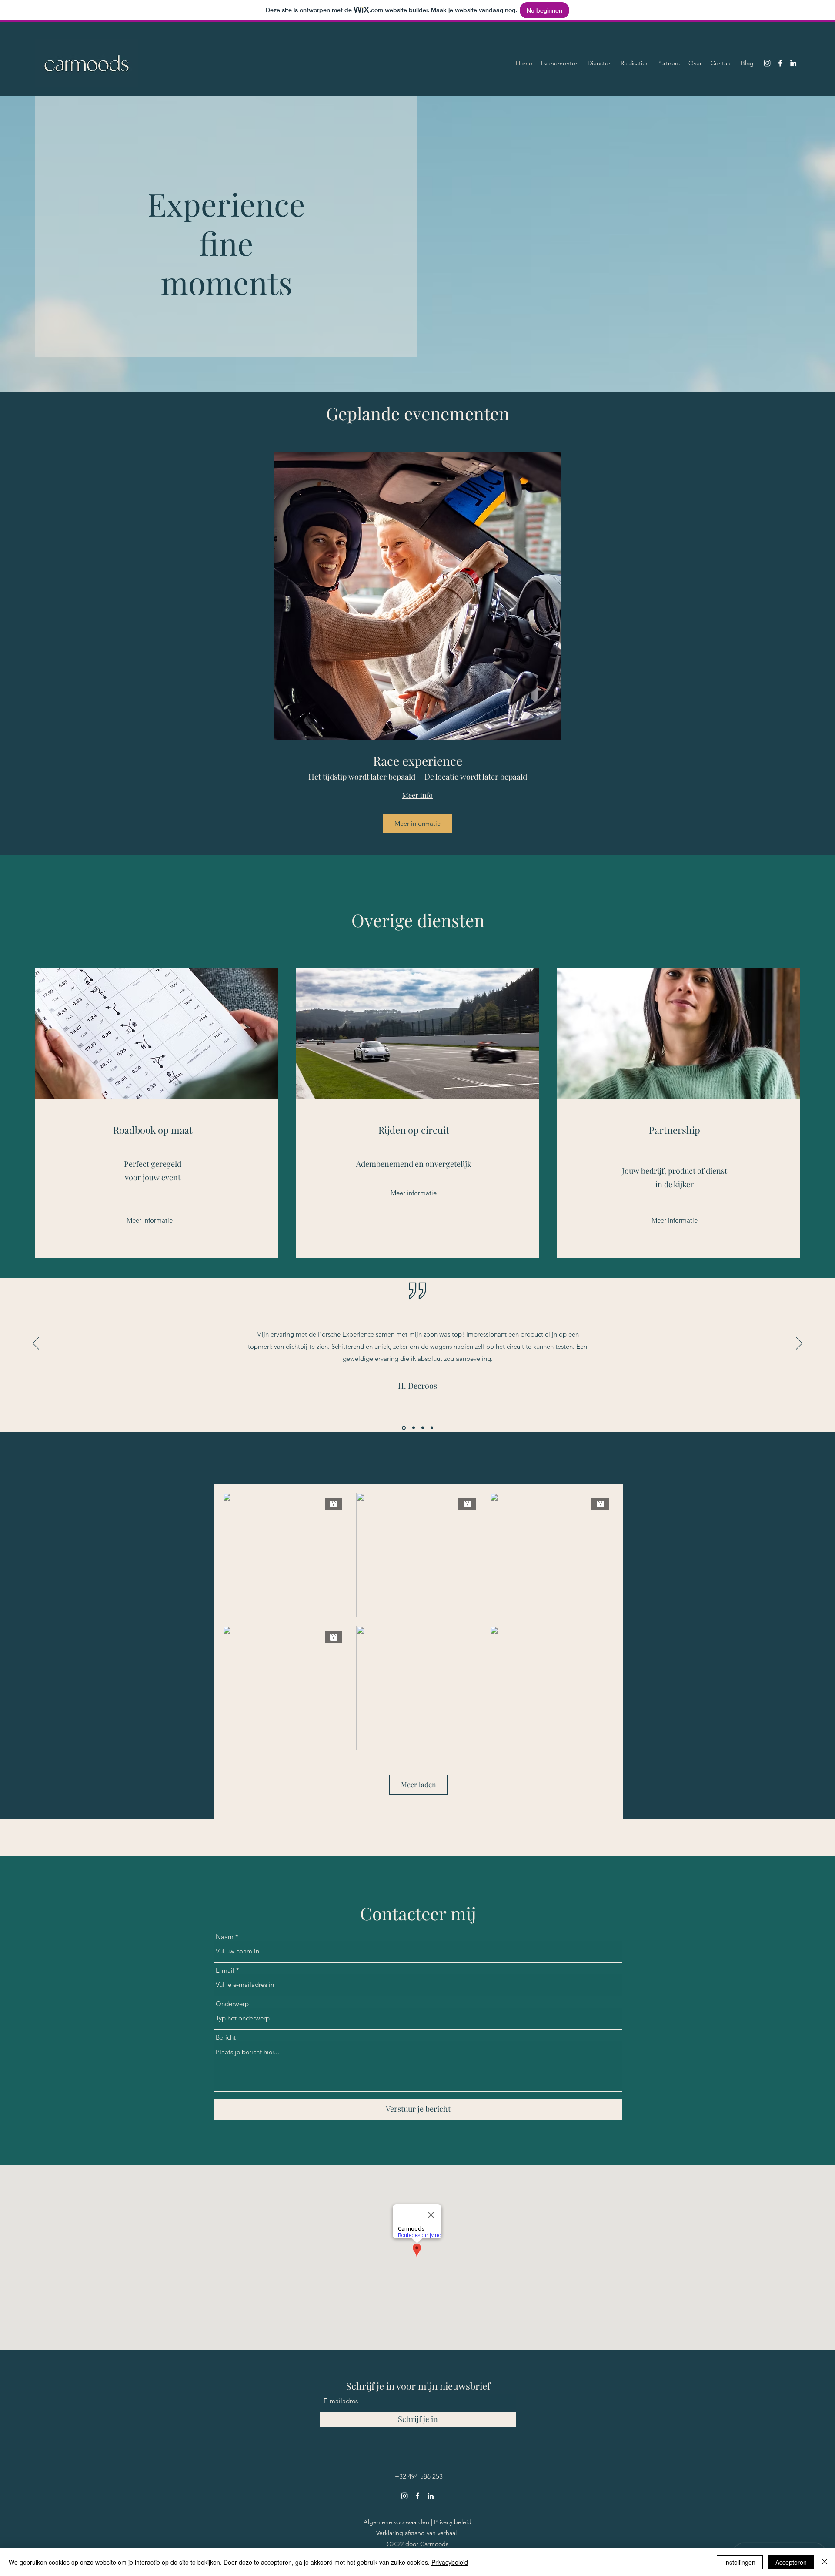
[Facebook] (780, 63)
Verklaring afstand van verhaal (417, 2533)
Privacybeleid (450, 2562)
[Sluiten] (825, 2562)
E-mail (225, 1970)
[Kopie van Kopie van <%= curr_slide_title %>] (423, 1428)
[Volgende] (799, 1344)
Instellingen (740, 2562)
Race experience (418, 761)
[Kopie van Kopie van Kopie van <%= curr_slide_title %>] (432, 1428)
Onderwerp (232, 2004)
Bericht (226, 2037)
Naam (225, 1937)
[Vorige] (36, 1344)
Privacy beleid (453, 2522)
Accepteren (791, 2562)
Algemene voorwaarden (396, 2522)
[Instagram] (767, 63)
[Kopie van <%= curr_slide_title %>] (413, 1428)
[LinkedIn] (793, 63)
